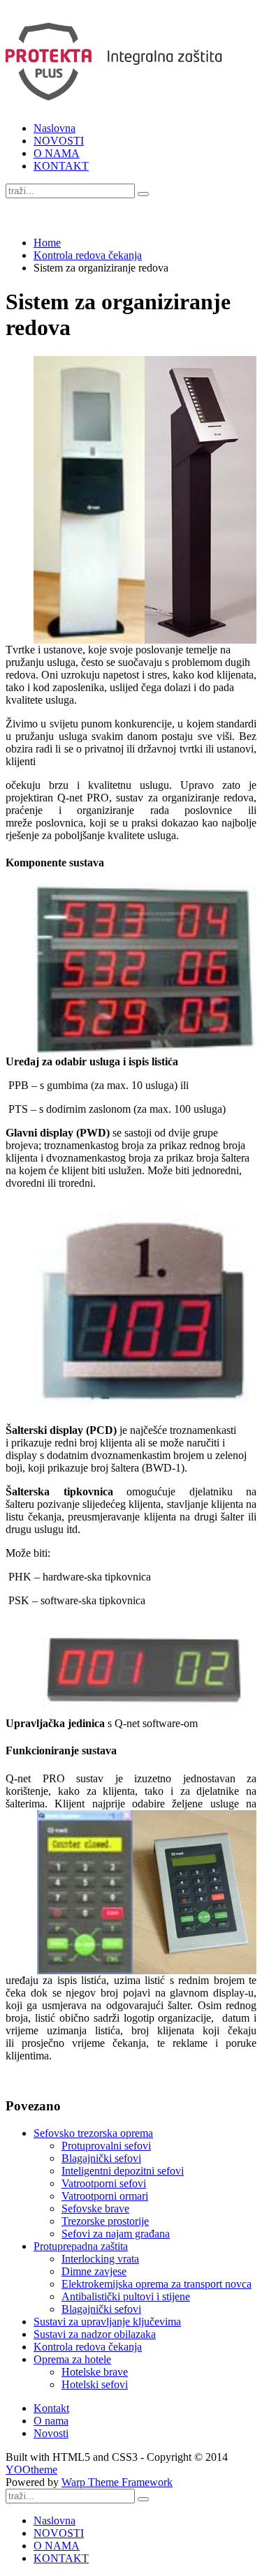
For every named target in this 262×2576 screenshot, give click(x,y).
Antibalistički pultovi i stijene (126, 2296)
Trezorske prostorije (105, 2221)
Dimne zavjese (94, 2271)
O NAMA (57, 153)
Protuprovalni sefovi (106, 2146)
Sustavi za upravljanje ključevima (107, 2322)
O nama (51, 2421)
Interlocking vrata (100, 2259)
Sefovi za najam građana (116, 2234)
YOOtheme (31, 2470)
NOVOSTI (59, 141)
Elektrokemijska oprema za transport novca (157, 2284)
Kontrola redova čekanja (88, 255)
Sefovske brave (95, 2208)
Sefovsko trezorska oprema (93, 2133)
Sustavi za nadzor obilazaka (95, 2334)
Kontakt (51, 2408)
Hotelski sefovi (95, 2384)
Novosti (51, 2433)
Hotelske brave (95, 2372)
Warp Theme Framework (117, 2482)
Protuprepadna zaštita (81, 2246)
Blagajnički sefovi (101, 2158)
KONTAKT (61, 166)
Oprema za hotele (72, 2359)
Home (47, 243)
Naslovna (54, 128)
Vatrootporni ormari (105, 2196)
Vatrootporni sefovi (104, 2183)
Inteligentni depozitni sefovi (123, 2171)
